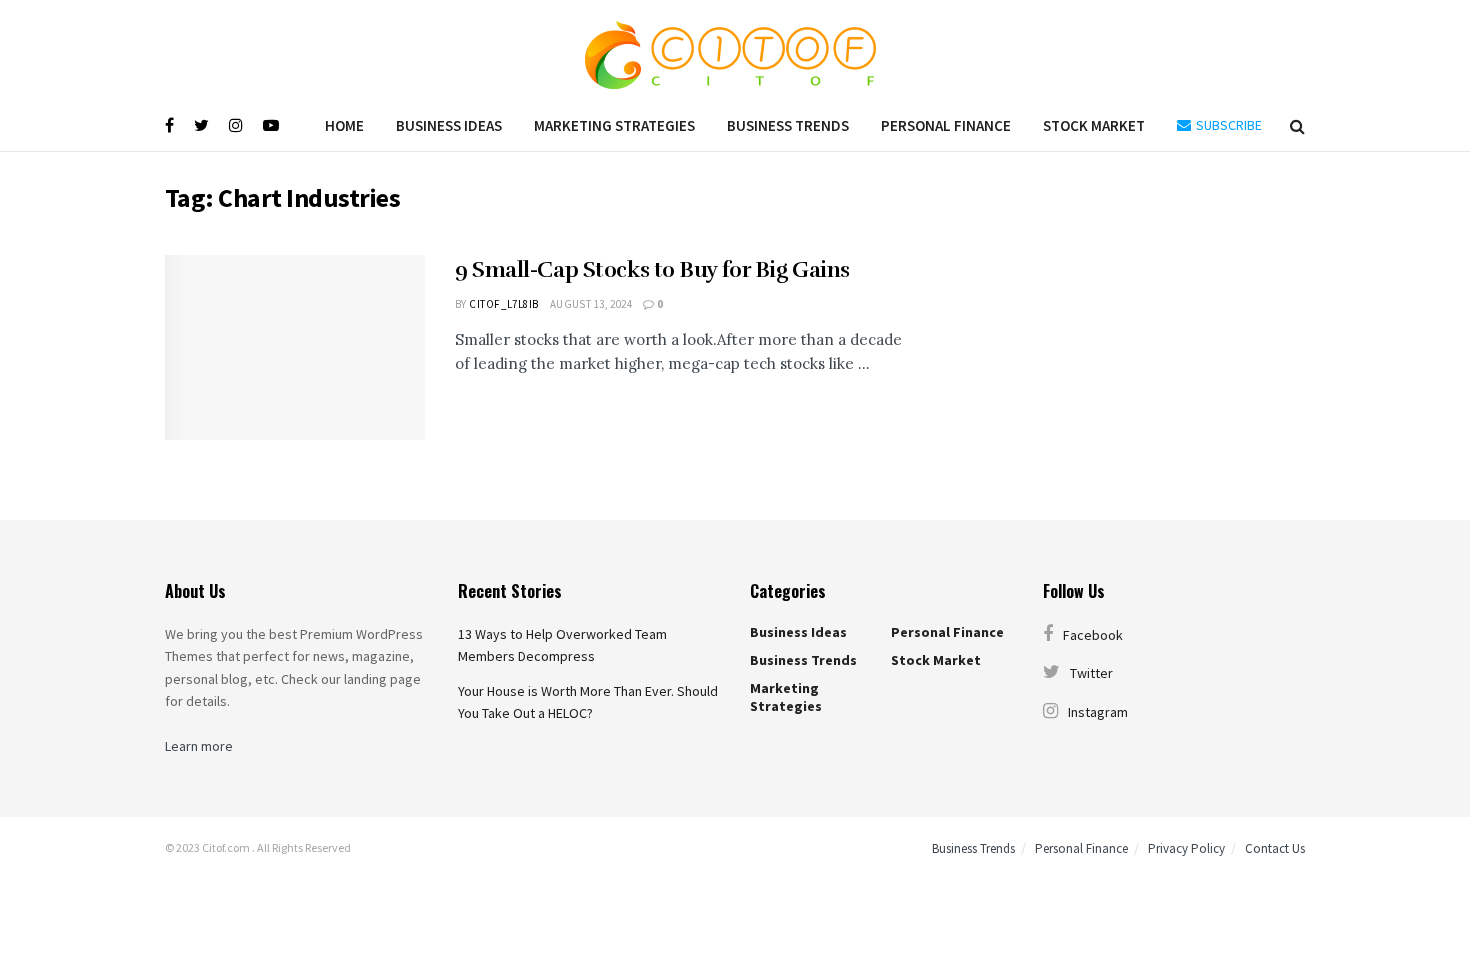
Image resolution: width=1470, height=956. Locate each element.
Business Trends (788, 125)
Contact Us (1275, 848)
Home (344, 125)
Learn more (199, 746)
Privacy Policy (1186, 848)
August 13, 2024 (591, 304)
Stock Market (1094, 125)
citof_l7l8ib (503, 304)
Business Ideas (449, 125)
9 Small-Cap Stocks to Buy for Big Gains (652, 269)
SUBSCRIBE (1227, 125)
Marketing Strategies (614, 125)
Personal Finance (946, 125)
